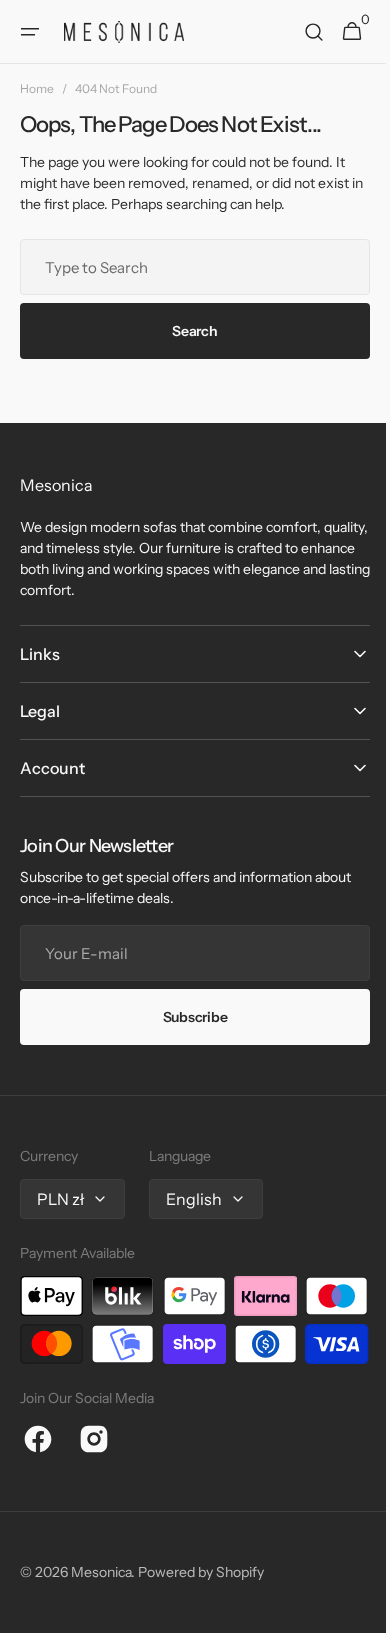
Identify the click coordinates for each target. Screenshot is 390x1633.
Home (37, 88)
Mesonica (101, 1620)
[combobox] (187, 267)
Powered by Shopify (201, 1620)
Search (187, 331)
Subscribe (187, 1017)
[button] (30, 32)
